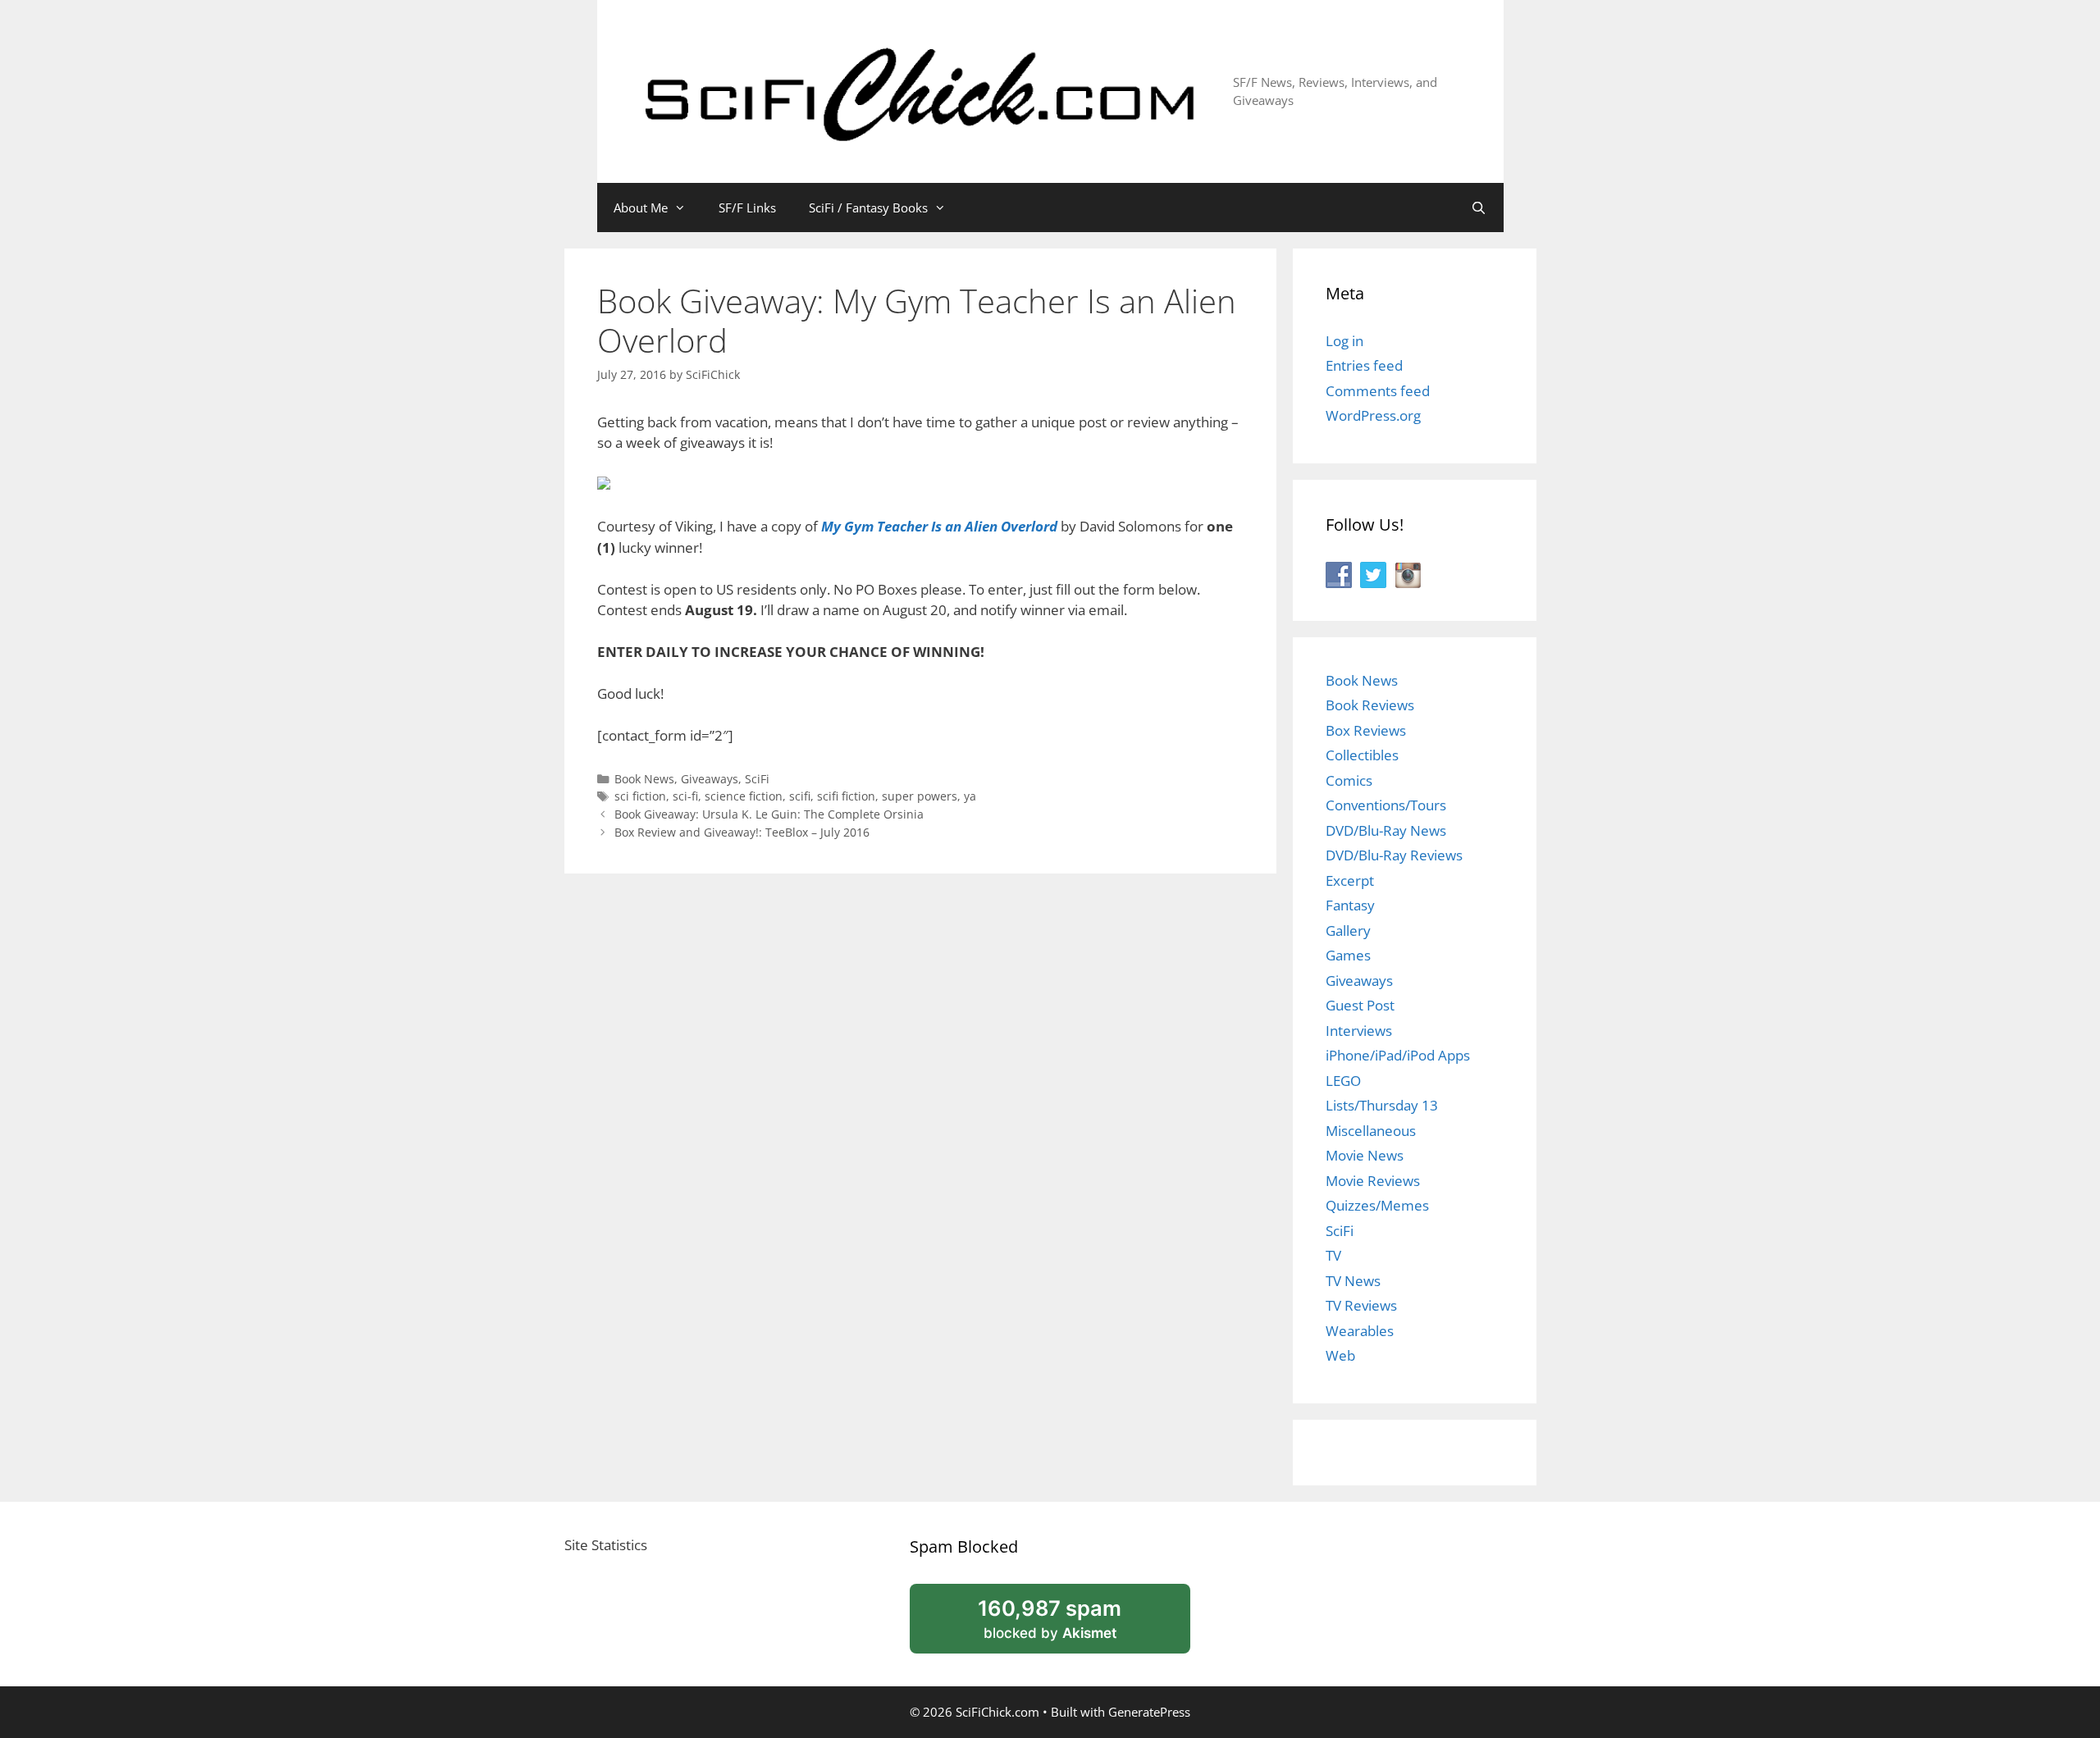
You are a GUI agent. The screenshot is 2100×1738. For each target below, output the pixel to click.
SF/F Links (747, 208)
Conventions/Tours (1386, 805)
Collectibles (1362, 755)
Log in (1344, 341)
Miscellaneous (1371, 1131)
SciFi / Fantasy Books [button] (868, 208)
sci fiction (640, 796)
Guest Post (1360, 1005)
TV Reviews (1361, 1305)
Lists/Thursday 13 (1382, 1105)
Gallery (1348, 931)
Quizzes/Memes (1377, 1205)
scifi (800, 796)
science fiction (744, 796)
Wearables (1360, 1331)
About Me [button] (641, 208)
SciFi (757, 779)
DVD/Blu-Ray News (1386, 830)
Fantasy (1350, 905)
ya (970, 796)
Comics (1349, 780)
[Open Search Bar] (1479, 208)
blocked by (1070, 1624)
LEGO (1343, 1081)
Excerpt (1350, 880)
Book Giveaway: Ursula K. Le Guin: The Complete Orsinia (769, 814)
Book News (644, 779)
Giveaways (710, 779)
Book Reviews (1370, 705)
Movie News (1365, 1155)
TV (1333, 1255)
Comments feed (1378, 391)
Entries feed (1364, 365)
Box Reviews (1366, 730)
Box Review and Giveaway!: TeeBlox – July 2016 (742, 832)
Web (1340, 1355)
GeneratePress (1149, 1712)
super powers (920, 796)
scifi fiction (846, 796)
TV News (1353, 1281)
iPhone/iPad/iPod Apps (1398, 1055)
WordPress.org (1373, 415)
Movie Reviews (1373, 1181)
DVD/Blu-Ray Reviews (1394, 855)
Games (1348, 955)
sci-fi (685, 796)
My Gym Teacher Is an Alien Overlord (939, 526)
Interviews (1359, 1031)
